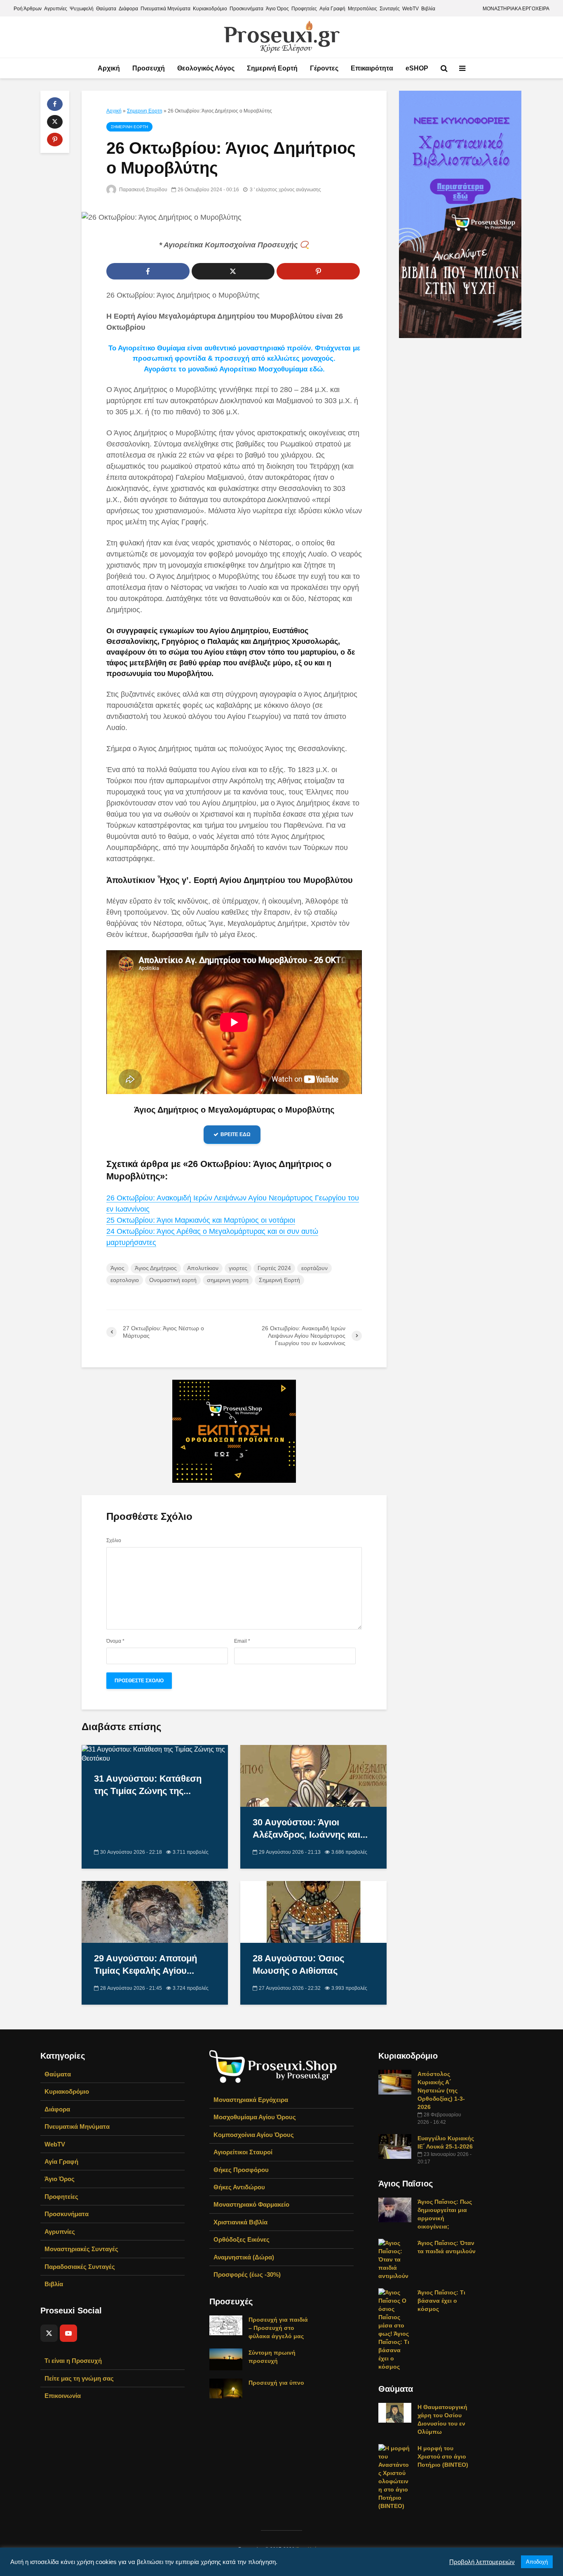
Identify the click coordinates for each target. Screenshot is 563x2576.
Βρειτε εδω (236, 1134)
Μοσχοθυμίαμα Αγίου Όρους (255, 2117)
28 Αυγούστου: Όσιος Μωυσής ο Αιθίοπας (298, 1964)
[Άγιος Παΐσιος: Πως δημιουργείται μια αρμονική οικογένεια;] (395, 2209)
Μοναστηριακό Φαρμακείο (251, 2204)
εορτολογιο (125, 1280)
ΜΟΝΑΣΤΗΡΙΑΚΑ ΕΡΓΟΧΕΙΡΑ (516, 9)
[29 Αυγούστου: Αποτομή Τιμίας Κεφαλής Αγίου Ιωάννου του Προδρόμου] (155, 1911)
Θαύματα (106, 9)
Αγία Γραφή (332, 9)
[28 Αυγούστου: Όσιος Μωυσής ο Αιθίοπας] (313, 1911)
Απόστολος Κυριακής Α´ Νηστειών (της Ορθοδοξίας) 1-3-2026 (441, 2090)
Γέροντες (324, 68)
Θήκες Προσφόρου (241, 2170)
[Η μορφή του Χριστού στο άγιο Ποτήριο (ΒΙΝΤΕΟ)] (395, 2476)
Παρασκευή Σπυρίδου (143, 190)
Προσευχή (149, 68)
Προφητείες (304, 9)
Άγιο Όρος (277, 9)
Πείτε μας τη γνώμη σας (79, 2378)
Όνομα (115, 1641)
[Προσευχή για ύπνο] (226, 2388)
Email (242, 1641)
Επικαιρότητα (372, 68)
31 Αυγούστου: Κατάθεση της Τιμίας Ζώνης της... (148, 1785)
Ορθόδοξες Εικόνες (242, 2239)
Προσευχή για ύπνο (276, 2383)
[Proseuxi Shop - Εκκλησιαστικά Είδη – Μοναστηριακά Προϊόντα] (273, 2066)
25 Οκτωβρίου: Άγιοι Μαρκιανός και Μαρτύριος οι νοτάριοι (201, 1220)
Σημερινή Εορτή (272, 68)
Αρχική (109, 68)
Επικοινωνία (63, 2396)
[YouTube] (68, 2333)
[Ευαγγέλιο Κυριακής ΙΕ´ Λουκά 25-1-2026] (395, 2146)
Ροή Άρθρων (28, 9)
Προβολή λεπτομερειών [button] (482, 2562)
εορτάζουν (314, 1268)
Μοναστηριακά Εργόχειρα (251, 2100)
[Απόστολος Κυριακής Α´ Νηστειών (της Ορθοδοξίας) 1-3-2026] (395, 2081)
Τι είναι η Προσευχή (73, 2361)
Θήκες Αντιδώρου (239, 2187)
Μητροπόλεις (362, 9)
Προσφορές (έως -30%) (247, 2274)
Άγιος (117, 1268)
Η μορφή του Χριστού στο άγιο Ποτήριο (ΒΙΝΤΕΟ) (443, 2456)
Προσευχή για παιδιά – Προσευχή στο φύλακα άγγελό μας (278, 2328)
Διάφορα (128, 9)
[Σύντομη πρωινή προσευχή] (226, 2359)
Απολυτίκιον (203, 1268)
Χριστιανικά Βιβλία (240, 2222)
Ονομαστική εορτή (173, 1280)
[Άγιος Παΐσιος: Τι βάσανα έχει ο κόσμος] (395, 2329)
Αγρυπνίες (56, 9)
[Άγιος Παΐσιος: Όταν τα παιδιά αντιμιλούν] (395, 2259)
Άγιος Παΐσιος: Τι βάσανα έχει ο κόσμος (441, 2301)
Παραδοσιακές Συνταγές (80, 2267)
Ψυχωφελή (82, 9)
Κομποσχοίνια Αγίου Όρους (254, 2135)
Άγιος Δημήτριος (156, 1268)
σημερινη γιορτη (228, 1280)
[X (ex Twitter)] (49, 2333)
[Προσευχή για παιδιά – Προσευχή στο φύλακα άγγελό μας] (226, 2325)
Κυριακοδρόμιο (210, 9)
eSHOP (417, 68)
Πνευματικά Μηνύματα (165, 9)
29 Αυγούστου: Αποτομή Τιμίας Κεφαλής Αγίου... (145, 1964)
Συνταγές (390, 9)
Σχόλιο (114, 1540)
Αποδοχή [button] (537, 2562)
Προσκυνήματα (246, 9)
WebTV (411, 9)
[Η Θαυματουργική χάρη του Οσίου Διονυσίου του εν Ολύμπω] (395, 2412)
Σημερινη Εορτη (145, 111)
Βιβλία (428, 9)
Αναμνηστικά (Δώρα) (244, 2257)
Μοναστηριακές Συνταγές (81, 2249)
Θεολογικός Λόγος (206, 68)
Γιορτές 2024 (274, 1268)
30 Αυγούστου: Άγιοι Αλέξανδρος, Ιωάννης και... (310, 1828)
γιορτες (238, 1268)
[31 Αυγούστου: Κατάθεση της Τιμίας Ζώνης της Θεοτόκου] (155, 1753)
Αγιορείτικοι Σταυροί (243, 2152)
